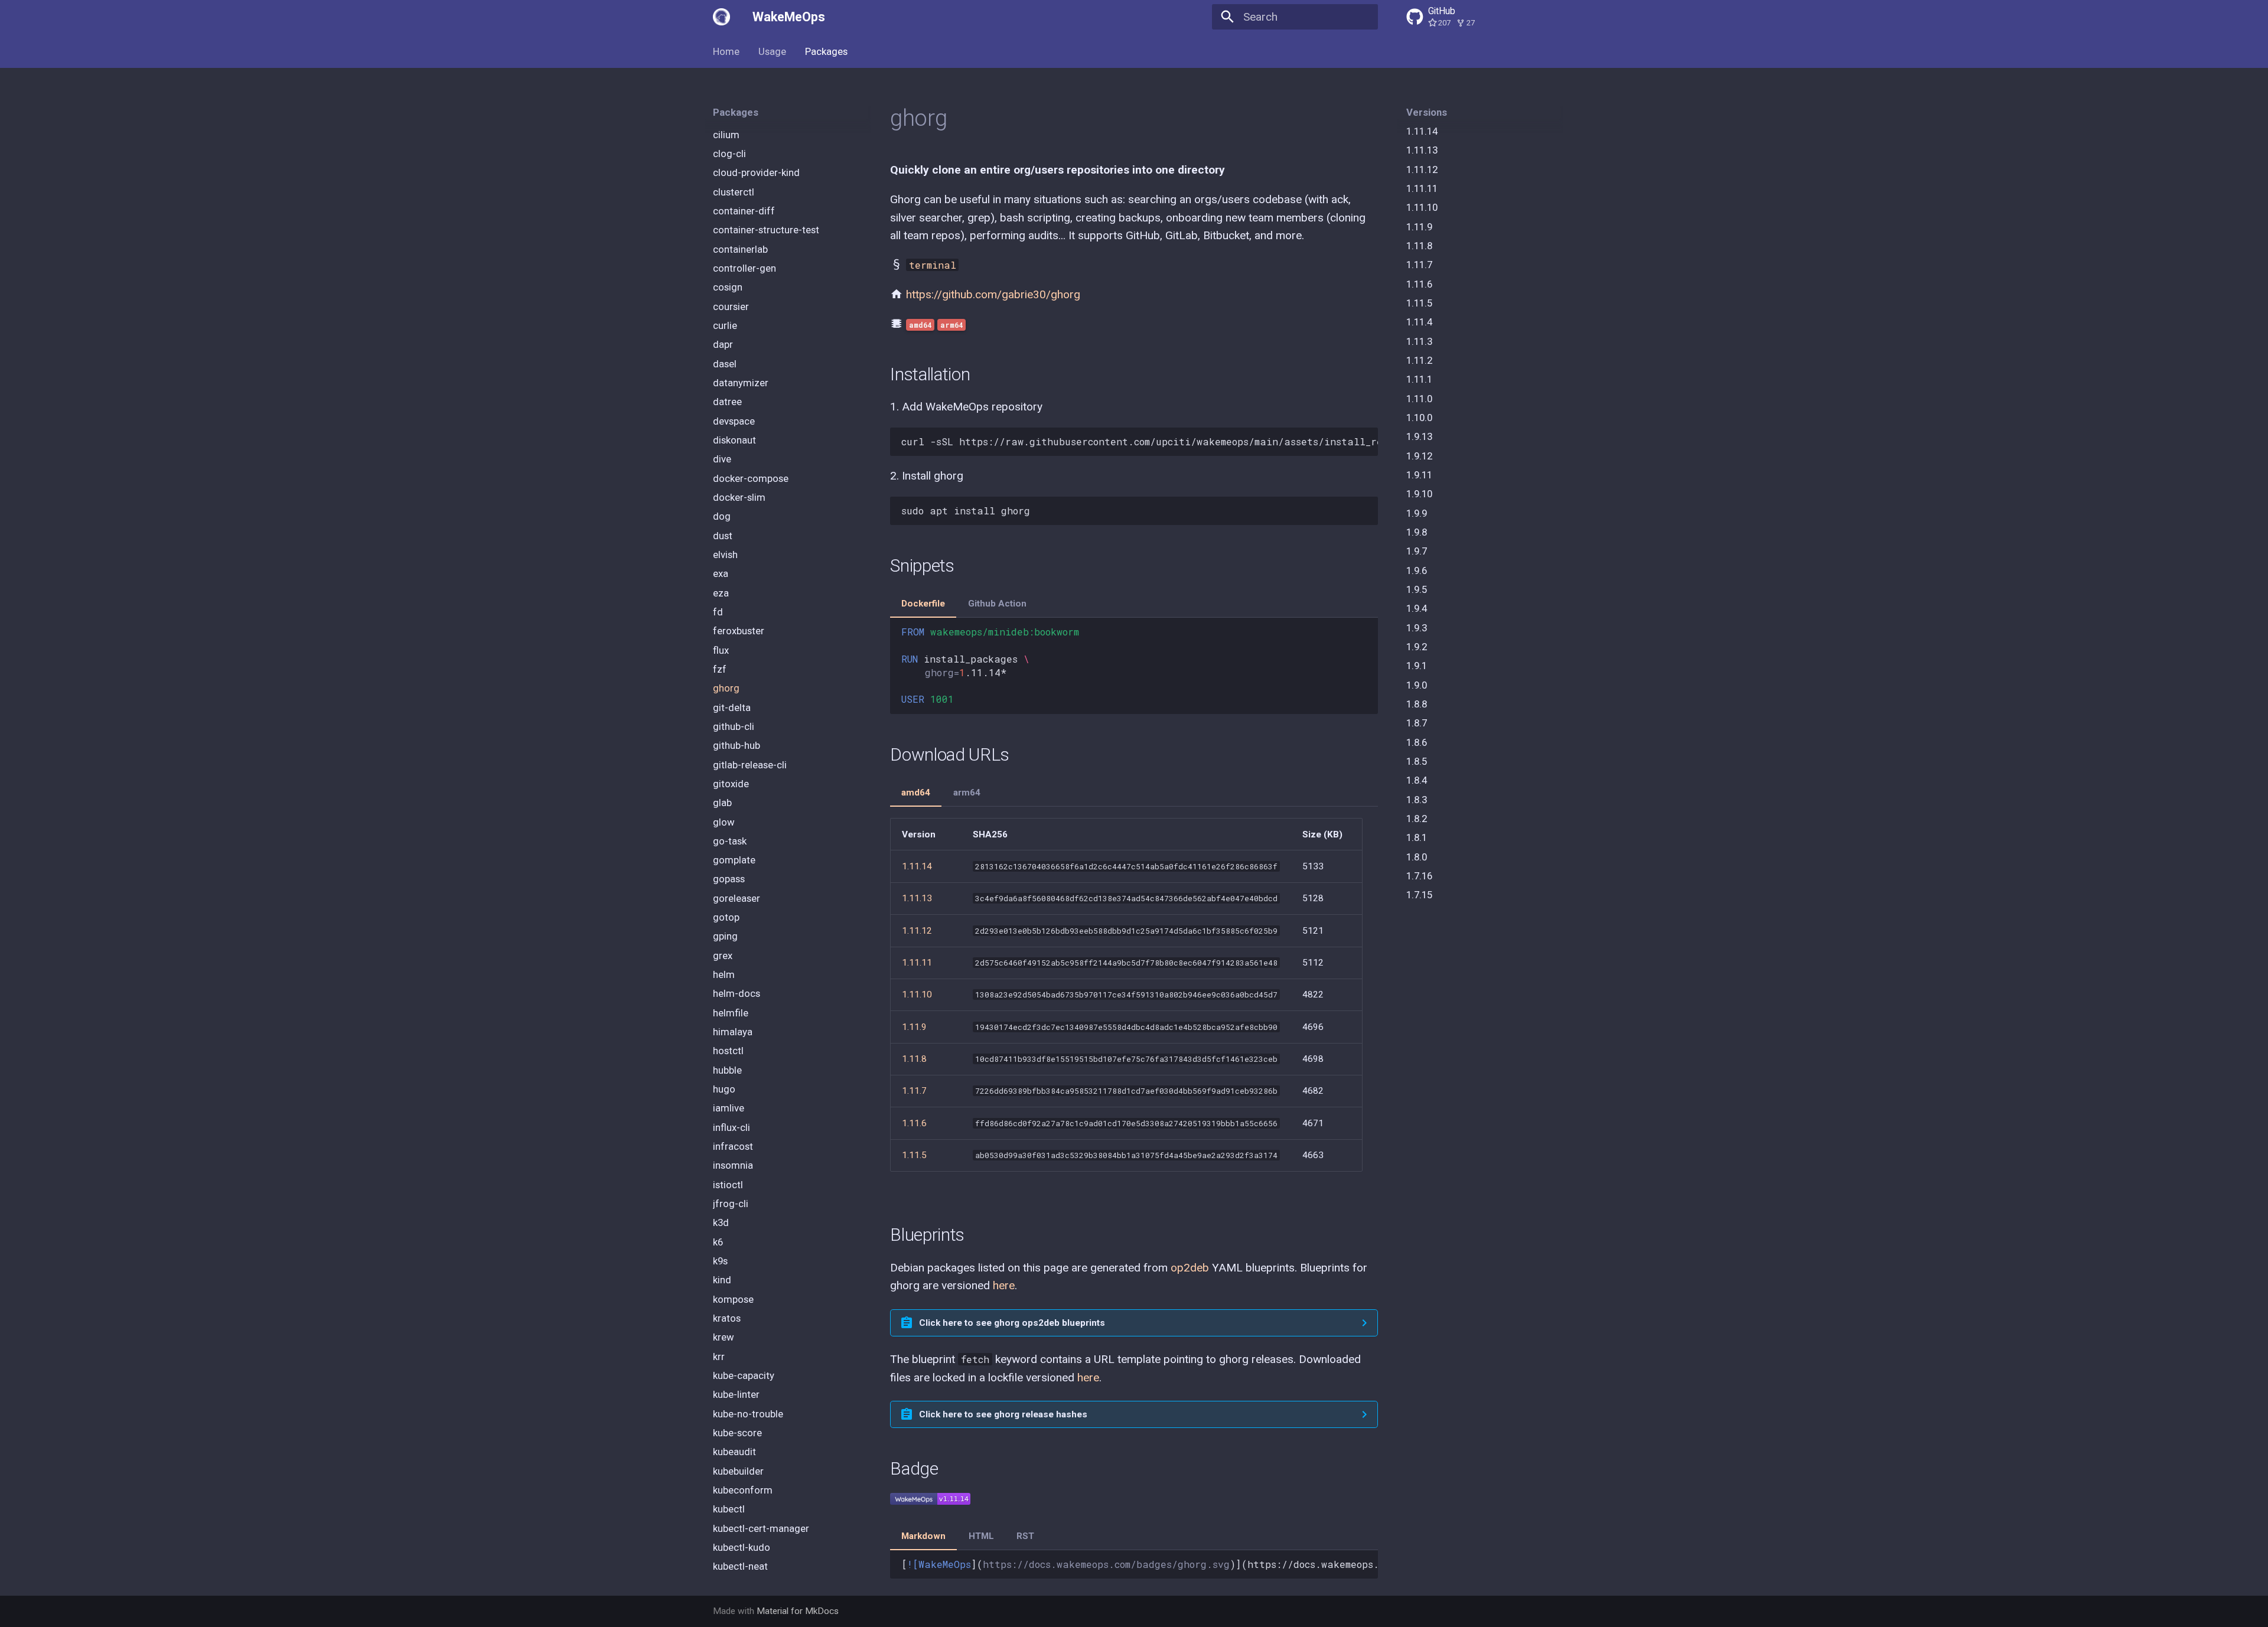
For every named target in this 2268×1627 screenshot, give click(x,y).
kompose (733, 1299)
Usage (772, 51)
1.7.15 (1419, 895)
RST (1025, 1536)
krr (719, 1357)
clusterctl (734, 192)
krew (724, 1338)
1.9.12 (1419, 456)
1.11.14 (1422, 131)
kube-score (737, 1433)
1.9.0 (1417, 685)
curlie (725, 325)
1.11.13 (1422, 151)
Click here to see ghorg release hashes (1003, 1414)
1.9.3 (1417, 628)
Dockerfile (923, 604)
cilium (726, 135)
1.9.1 (1417, 666)
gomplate (734, 860)
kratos (727, 1318)
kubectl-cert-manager (761, 1528)
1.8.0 (1417, 857)
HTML (981, 1536)
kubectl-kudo (742, 1547)
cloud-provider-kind (756, 173)
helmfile (731, 1013)
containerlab (740, 249)
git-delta (732, 707)
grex (723, 956)
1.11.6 (1419, 284)
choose (729, 116)
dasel (725, 364)
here (1004, 1285)
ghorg (726, 688)
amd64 (916, 793)
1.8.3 (1417, 800)
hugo (724, 1089)
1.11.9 (1419, 227)
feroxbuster (739, 631)
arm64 (967, 793)
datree (727, 402)
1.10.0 (1419, 418)
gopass (729, 879)
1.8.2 (1417, 819)
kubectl (729, 1509)
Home (726, 51)
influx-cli (731, 1127)
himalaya (733, 1032)
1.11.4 (1419, 322)
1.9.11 (1419, 475)
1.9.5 (1417, 589)
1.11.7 (1419, 265)
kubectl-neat (740, 1566)
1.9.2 (1417, 647)
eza (721, 593)
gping (725, 937)
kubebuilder (738, 1471)
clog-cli (729, 154)
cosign (728, 288)
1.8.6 (1417, 742)
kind (722, 1280)
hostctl (728, 1051)
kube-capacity (744, 1375)
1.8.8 (1417, 704)
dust (723, 536)
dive (722, 459)
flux (721, 650)
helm (724, 974)
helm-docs (737, 994)
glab (722, 803)
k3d (721, 1223)
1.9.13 (1419, 437)
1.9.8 (1417, 532)
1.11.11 (1422, 188)
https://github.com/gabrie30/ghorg (993, 294)
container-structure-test (766, 230)
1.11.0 (1419, 399)
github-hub (737, 745)
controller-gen (744, 268)
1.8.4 (1417, 780)
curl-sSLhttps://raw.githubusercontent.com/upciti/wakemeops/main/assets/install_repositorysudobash (1139, 441)
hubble (727, 1070)
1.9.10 (1419, 494)
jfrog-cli (731, 1204)
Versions (1427, 112)
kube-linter (736, 1395)
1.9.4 (1417, 609)
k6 (718, 1242)
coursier (731, 307)
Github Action (997, 604)
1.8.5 (1417, 761)
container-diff (744, 211)
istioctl (728, 1185)
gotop (726, 917)
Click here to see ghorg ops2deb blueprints (1012, 1323)
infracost (733, 1146)
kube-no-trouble (748, 1414)
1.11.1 (1419, 380)
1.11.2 (1419, 360)
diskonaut (734, 440)
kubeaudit (734, 1452)
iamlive (729, 1108)
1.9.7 (1417, 552)
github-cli (734, 726)
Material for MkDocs (798, 1611)
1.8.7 (1417, 723)
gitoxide (731, 784)
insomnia (733, 1166)
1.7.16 (1419, 876)
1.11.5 (1419, 303)
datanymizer (741, 383)
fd (718, 612)
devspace (734, 421)
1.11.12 (1422, 169)
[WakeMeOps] (722, 17)
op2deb (1190, 1268)
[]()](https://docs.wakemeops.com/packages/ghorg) (1139, 1564)
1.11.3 (1419, 341)
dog (722, 516)
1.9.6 (1417, 570)
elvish (725, 555)
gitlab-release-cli (750, 765)
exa (721, 573)
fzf (720, 669)
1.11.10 (1422, 208)
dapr (723, 344)
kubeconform (743, 1490)
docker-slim (739, 497)
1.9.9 (1417, 513)
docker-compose (751, 478)
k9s (720, 1261)
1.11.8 (1419, 246)
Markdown (923, 1536)
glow (724, 822)
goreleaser (737, 898)
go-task (730, 841)
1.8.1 (1417, 837)
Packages (826, 51)
